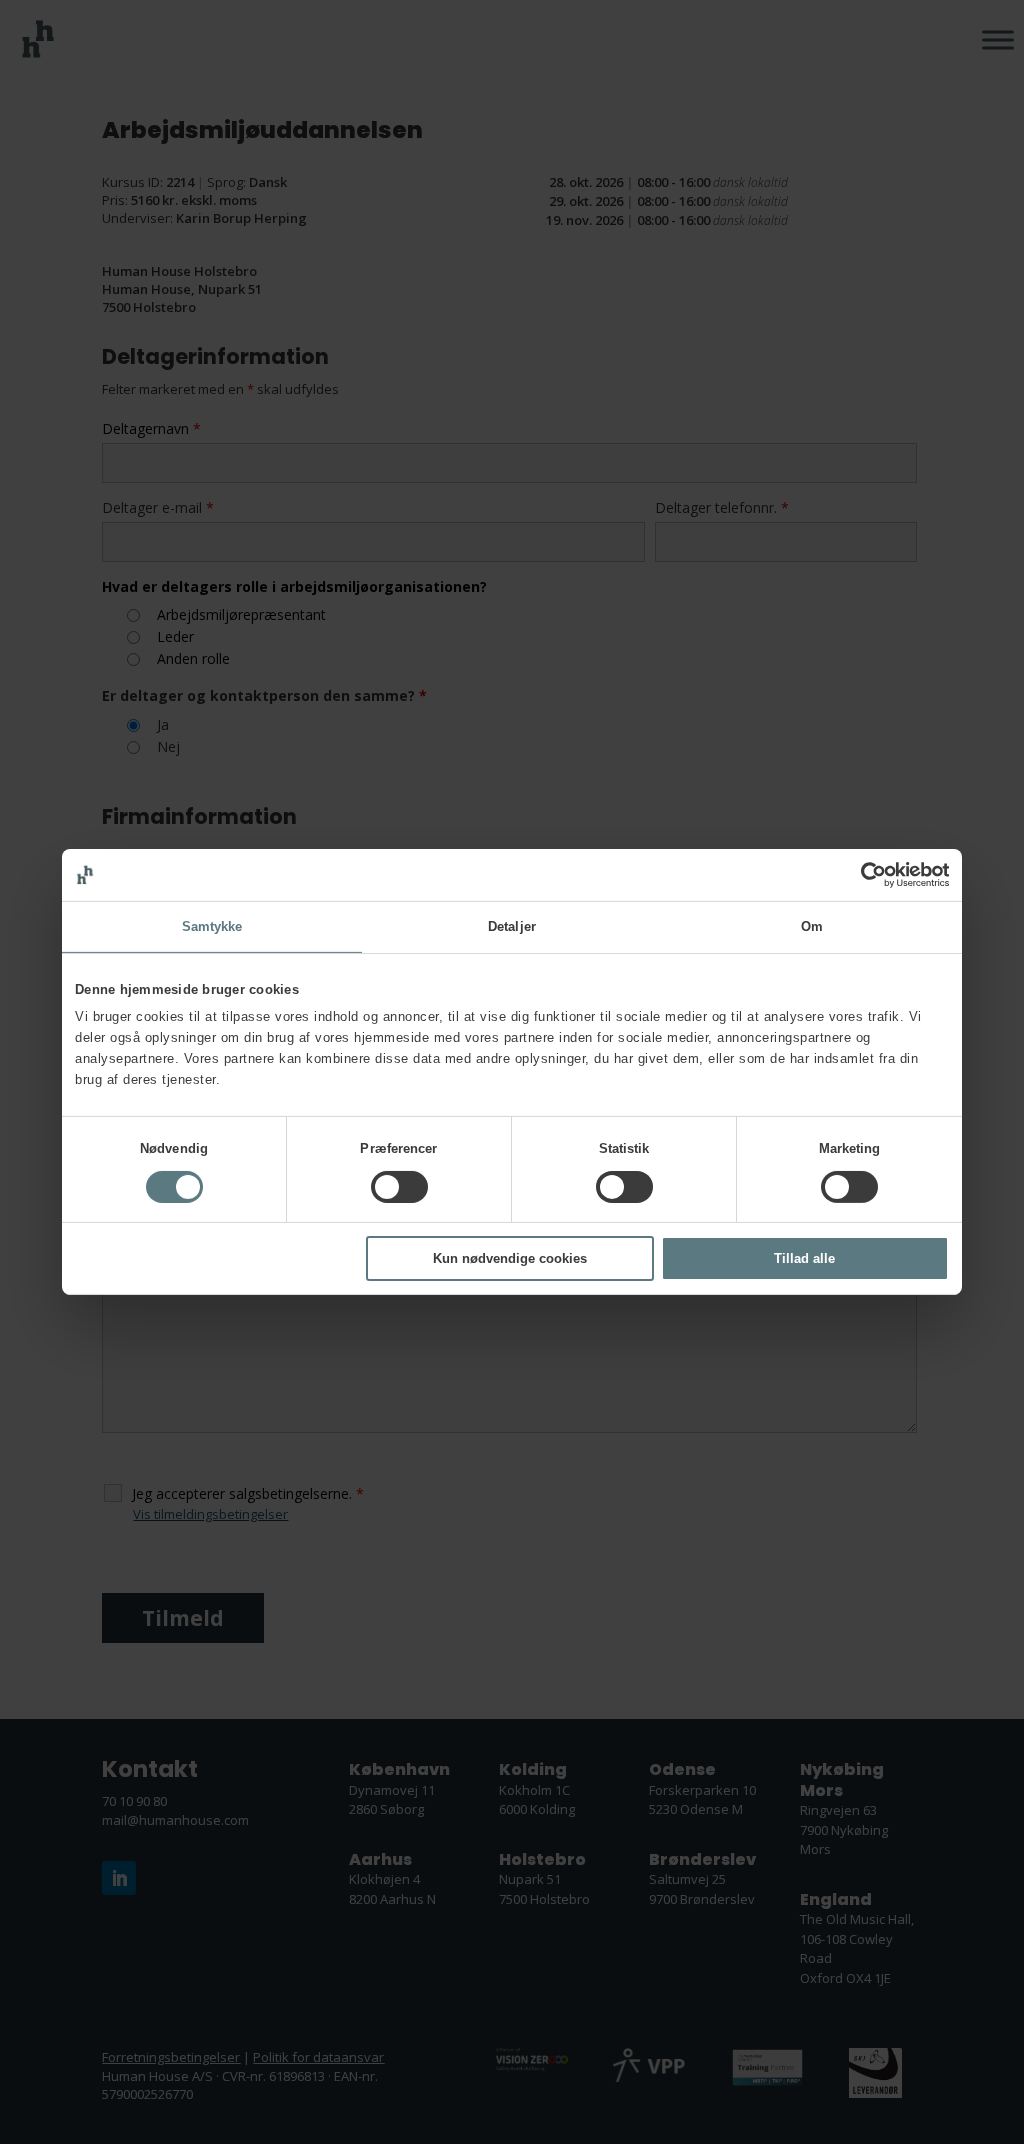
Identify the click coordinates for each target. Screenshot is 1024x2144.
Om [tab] (812, 926)
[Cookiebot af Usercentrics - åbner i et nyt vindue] (861, 875)
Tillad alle (804, 1258)
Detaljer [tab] (512, 926)
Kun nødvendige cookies (510, 1258)
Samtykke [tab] (212, 926)
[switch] (399, 1187)
